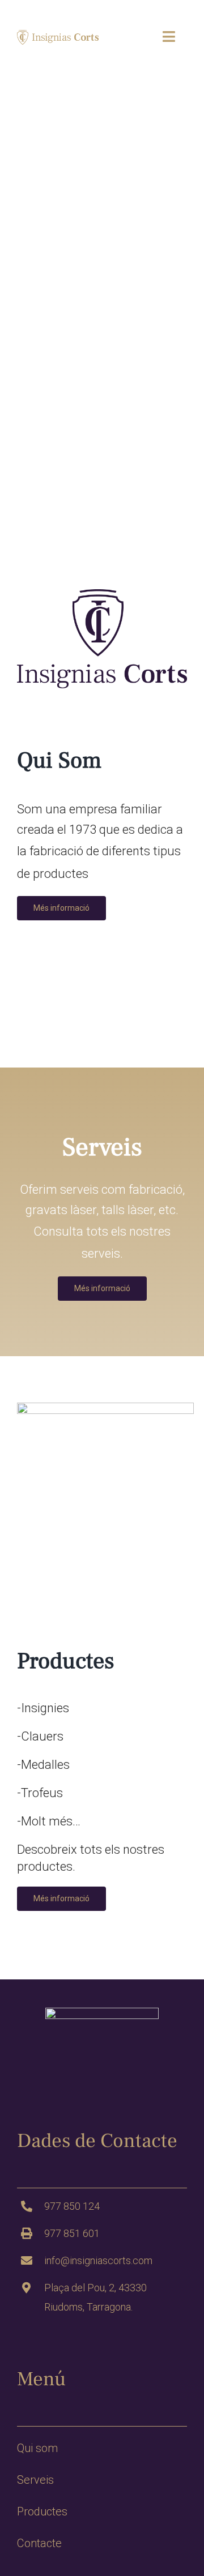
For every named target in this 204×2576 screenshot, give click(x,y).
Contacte (39, 2543)
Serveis (35, 2480)
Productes (42, 2511)
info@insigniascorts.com (98, 2260)
